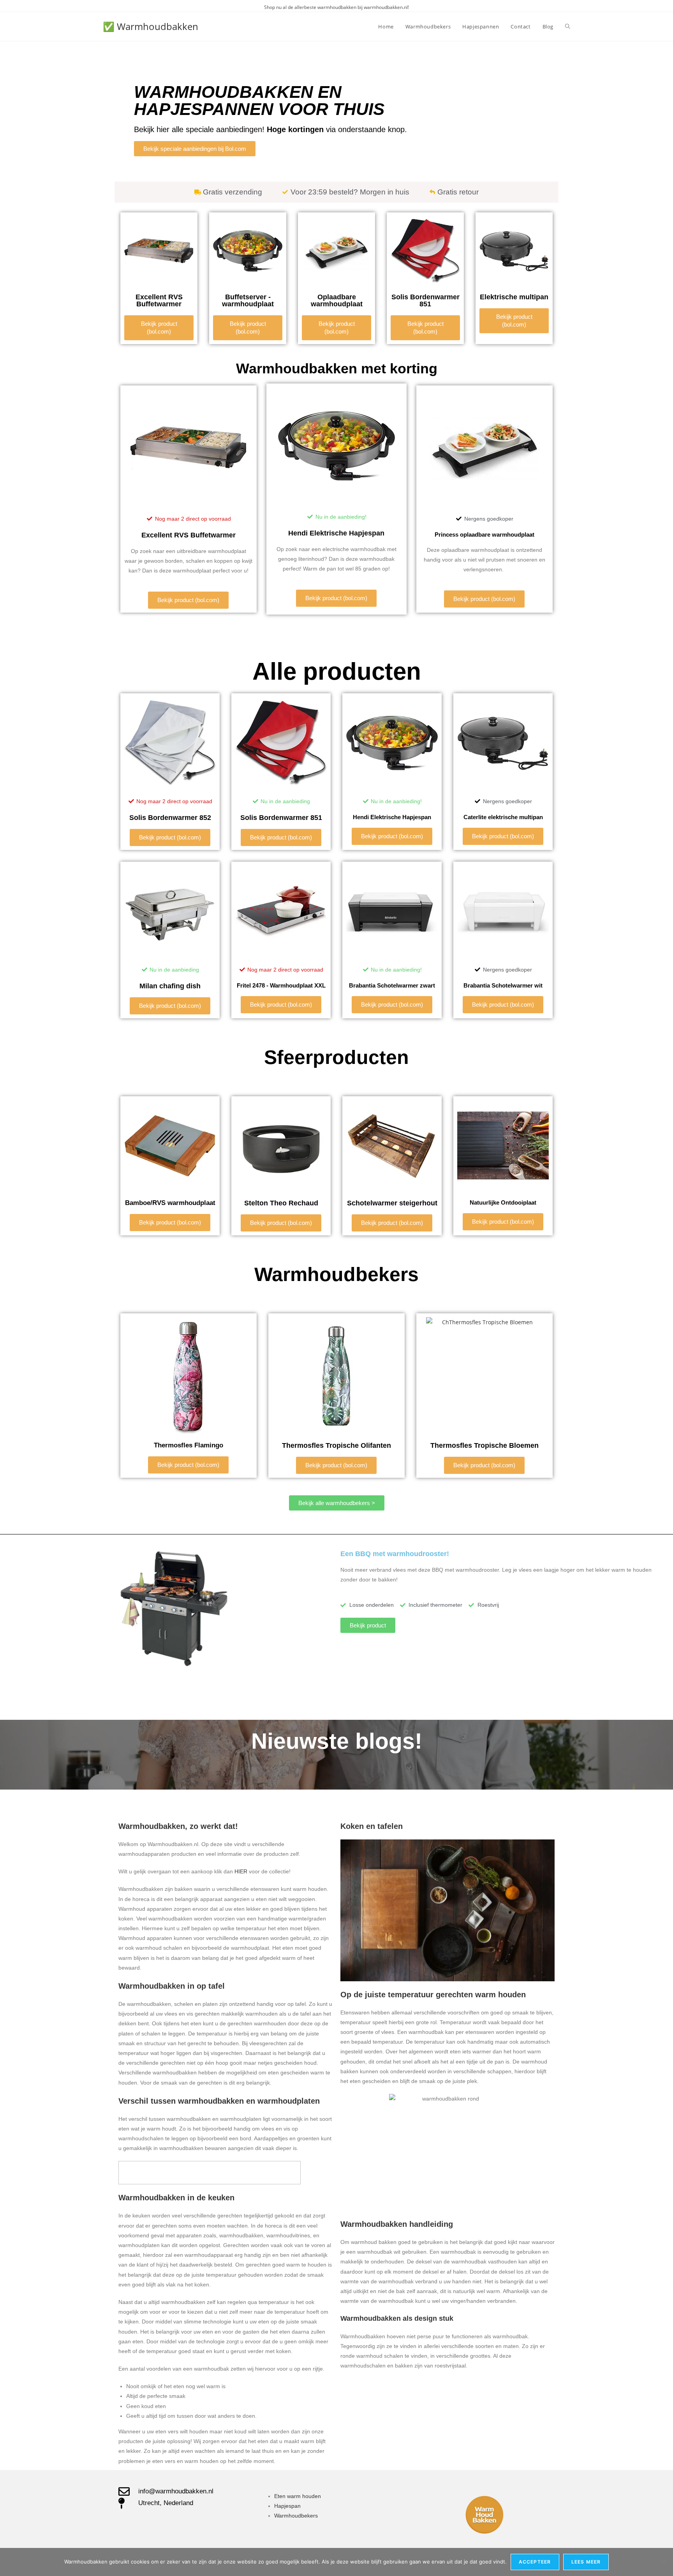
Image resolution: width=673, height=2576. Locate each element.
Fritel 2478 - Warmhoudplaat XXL (281, 985)
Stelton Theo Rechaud (281, 1203)
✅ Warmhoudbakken (151, 26)
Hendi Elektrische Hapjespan (336, 533)
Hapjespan (287, 2506)
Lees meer (586, 2562)
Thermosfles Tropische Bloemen (484, 1445)
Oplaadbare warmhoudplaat (337, 300)
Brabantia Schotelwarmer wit (503, 985)
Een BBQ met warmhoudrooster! (395, 1554)
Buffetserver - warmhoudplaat (248, 300)
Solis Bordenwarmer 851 (425, 300)
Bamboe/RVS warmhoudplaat (170, 1203)
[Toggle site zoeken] (568, 27)
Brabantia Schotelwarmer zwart (392, 985)
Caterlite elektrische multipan (503, 817)
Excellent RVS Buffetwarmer (159, 300)
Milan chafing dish (170, 986)
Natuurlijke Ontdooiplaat (503, 1202)
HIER (242, 1871)
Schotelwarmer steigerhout (392, 1203)
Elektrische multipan (514, 297)
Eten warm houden (298, 2496)
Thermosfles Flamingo (189, 1445)
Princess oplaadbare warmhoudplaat (484, 534)
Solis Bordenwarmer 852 (170, 818)
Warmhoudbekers (296, 2516)
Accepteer (535, 2562)
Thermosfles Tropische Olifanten (336, 1445)
